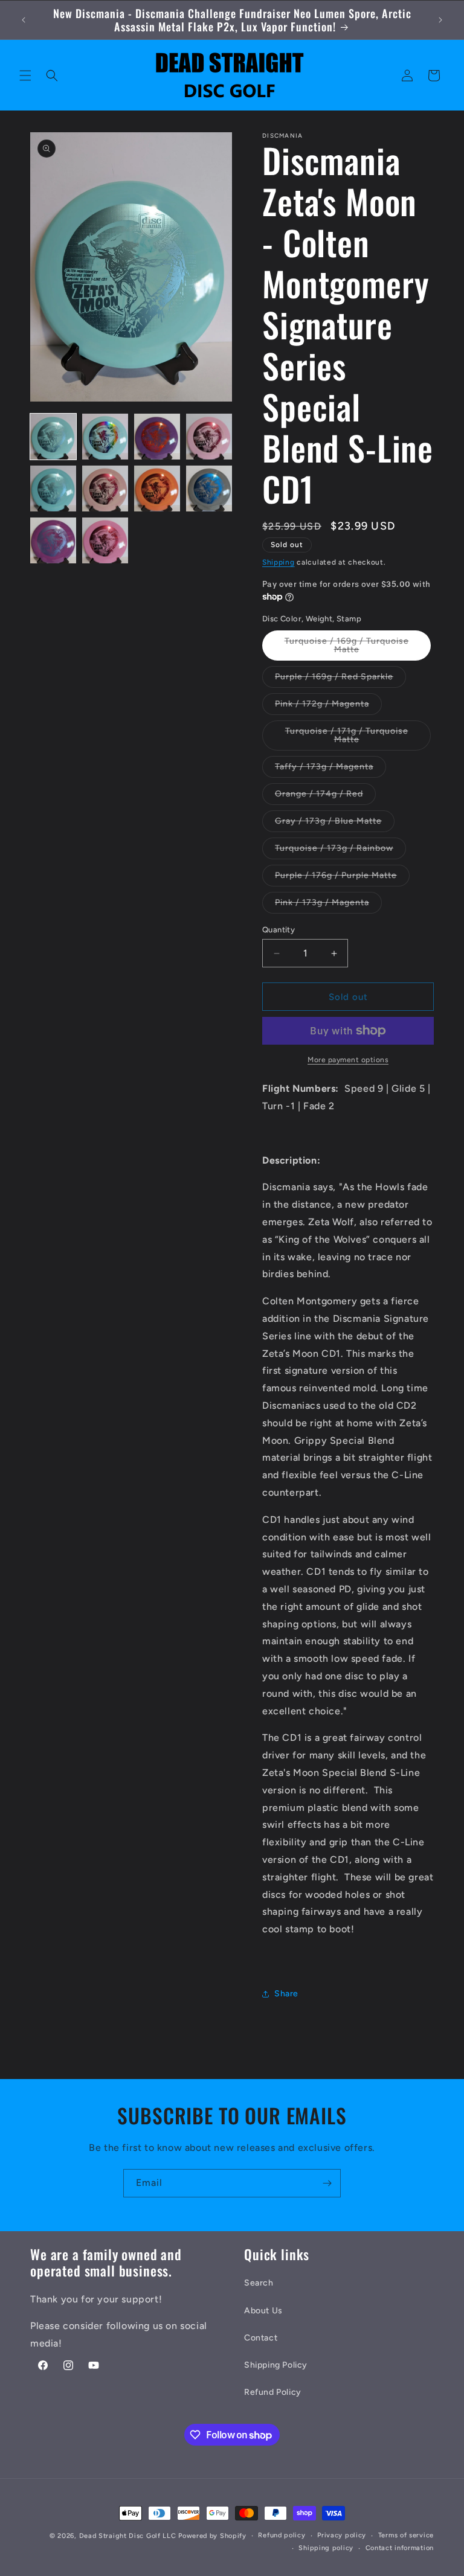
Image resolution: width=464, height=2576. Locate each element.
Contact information (400, 2548)
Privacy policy (342, 2535)
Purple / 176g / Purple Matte (342, 878)
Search (259, 2283)
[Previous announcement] (24, 20)
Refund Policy (273, 2392)
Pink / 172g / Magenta (328, 706)
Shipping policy (326, 2548)
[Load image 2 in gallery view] (105, 437)
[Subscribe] (327, 2183)
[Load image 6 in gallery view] (105, 489)
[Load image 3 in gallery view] (157, 437)
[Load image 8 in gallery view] (209, 489)
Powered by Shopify (212, 2536)
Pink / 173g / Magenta (328, 905)
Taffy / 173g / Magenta (330, 769)
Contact (261, 2338)
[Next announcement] (440, 20)
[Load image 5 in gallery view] (53, 489)
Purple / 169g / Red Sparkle (340, 679)
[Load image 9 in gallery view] (53, 540)
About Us (263, 2311)
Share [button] (286, 1994)
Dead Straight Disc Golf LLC (128, 2536)
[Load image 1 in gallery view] (53, 437)
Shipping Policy (276, 2365)
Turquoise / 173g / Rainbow (340, 851)
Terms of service (406, 2535)
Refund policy (282, 2535)
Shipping (279, 562)
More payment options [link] (348, 1060)
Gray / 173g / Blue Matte (335, 824)
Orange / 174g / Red (325, 796)
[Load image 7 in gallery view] (157, 489)
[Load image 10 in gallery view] (105, 540)
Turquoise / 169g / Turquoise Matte (347, 648)
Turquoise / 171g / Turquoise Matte (347, 738)
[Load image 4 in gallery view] (209, 437)
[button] (25, 75)
